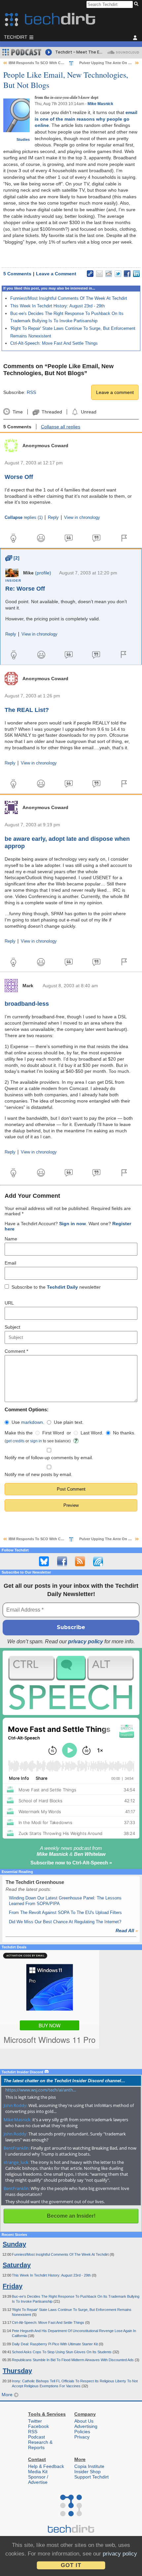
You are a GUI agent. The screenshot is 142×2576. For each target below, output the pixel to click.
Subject (12, 1327)
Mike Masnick (100, 104)
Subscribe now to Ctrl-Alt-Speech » (71, 1863)
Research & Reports (40, 2445)
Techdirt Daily (62, 1287)
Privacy (82, 2437)
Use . (28, 1422)
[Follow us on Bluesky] (44, 1561)
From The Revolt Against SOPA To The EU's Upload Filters (65, 1912)
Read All (127, 1931)
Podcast (36, 2437)
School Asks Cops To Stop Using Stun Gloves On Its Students (62, 2352)
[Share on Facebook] (127, 274)
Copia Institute (89, 2466)
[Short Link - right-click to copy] (90, 274)
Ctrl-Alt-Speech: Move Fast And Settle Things (54, 343)
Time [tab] (18, 412)
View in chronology (82, 518)
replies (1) (24, 518)
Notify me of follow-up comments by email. (49, 1458)
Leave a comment (115, 392)
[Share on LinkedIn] (136, 274)
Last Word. (92, 1433)
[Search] (137, 4)
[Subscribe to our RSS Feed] (80, 1561)
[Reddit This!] (109, 274)
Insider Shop (88, 2472)
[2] (12, 558)
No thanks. (124, 1433)
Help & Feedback (46, 2466)
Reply (53, 518)
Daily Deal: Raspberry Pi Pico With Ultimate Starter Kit (55, 2344)
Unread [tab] (89, 412)
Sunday (14, 2244)
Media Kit (38, 2472)
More (8, 2395)
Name (11, 1239)
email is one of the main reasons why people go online (86, 119)
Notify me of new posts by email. (38, 1474)
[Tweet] (118, 274)
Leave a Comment (56, 274)
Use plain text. (69, 1422)
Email (10, 1263)
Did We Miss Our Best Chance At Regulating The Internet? (65, 1922)
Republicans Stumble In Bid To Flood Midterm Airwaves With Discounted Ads (73, 2360)
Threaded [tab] (52, 412)
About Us (84, 2421)
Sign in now (72, 1224)
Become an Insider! (71, 2216)
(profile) (43, 573)
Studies (23, 139)
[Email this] (99, 274)
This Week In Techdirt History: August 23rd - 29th (57, 306)
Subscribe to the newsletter (56, 1287)
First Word (53, 1433)
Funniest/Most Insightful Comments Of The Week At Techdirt (69, 298)
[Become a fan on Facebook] (62, 1561)
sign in (36, 1441)
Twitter (35, 2421)
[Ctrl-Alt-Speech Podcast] (71, 1683)
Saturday (17, 2265)
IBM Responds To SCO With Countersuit (44, 63)
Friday (13, 2286)
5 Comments (17, 274)
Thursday (17, 2371)
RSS (31, 392)
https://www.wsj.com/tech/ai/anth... (41, 2090)
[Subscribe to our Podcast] (98, 1561)
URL (9, 1303)
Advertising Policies (86, 2429)
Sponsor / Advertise (38, 2479)
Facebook (38, 2426)
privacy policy (86, 1641)
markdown (32, 1422)
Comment (16, 1351)
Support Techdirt (91, 2477)
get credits (15, 1441)
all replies (61, 427)
